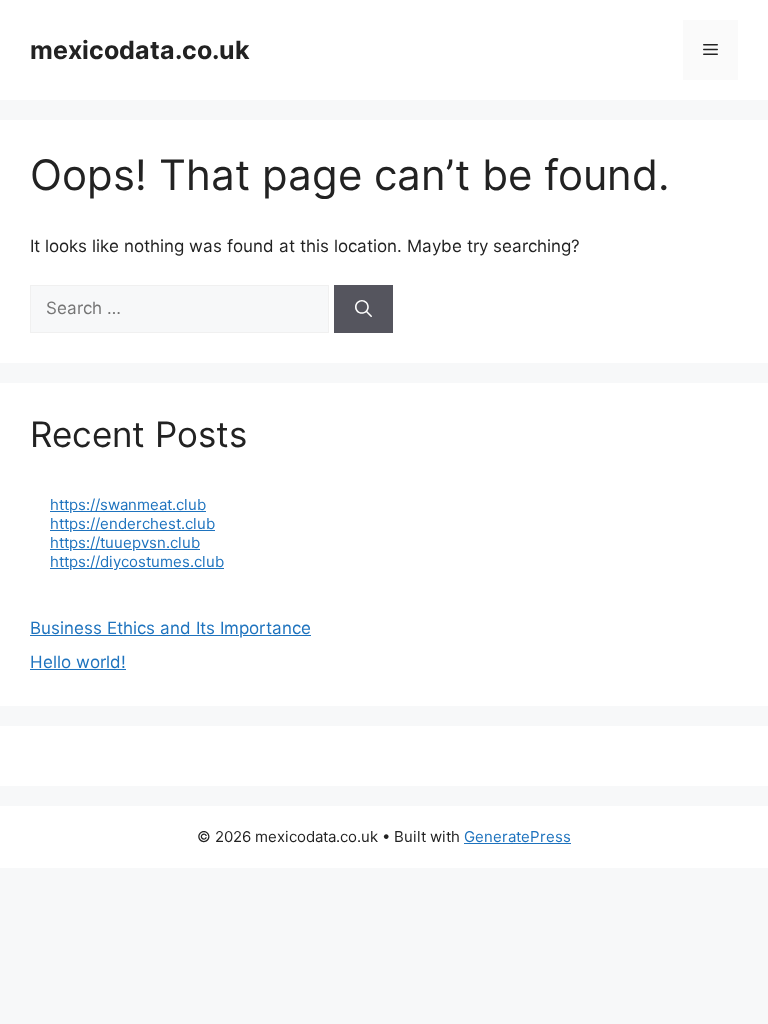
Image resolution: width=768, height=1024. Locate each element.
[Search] (363, 309)
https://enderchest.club (132, 523)
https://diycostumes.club (137, 561)
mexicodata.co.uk (140, 50)
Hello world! (78, 662)
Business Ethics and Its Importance (170, 628)
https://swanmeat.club (128, 504)
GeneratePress (517, 836)
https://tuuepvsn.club (125, 542)
